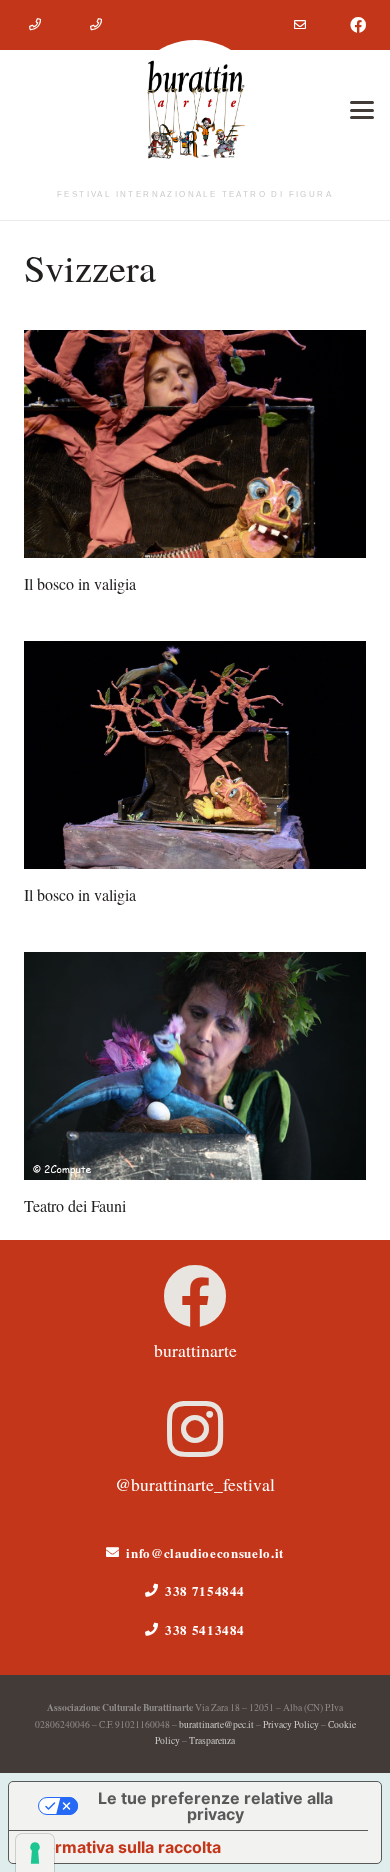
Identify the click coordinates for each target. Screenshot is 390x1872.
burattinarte (195, 1350)
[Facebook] (358, 25)
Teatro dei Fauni (75, 1205)
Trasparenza (212, 1740)
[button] (362, 110)
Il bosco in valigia (80, 583)
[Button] (35, 25)
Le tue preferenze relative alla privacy (215, 1806)
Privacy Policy (291, 1724)
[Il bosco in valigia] (195, 444)
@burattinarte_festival (195, 1484)
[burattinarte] (195, 1296)
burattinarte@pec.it (216, 1724)
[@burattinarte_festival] (195, 1429)
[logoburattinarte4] (195, 110)
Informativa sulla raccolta (123, 1847)
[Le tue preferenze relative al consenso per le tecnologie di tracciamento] (35, 1853)
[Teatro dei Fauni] (195, 1066)
